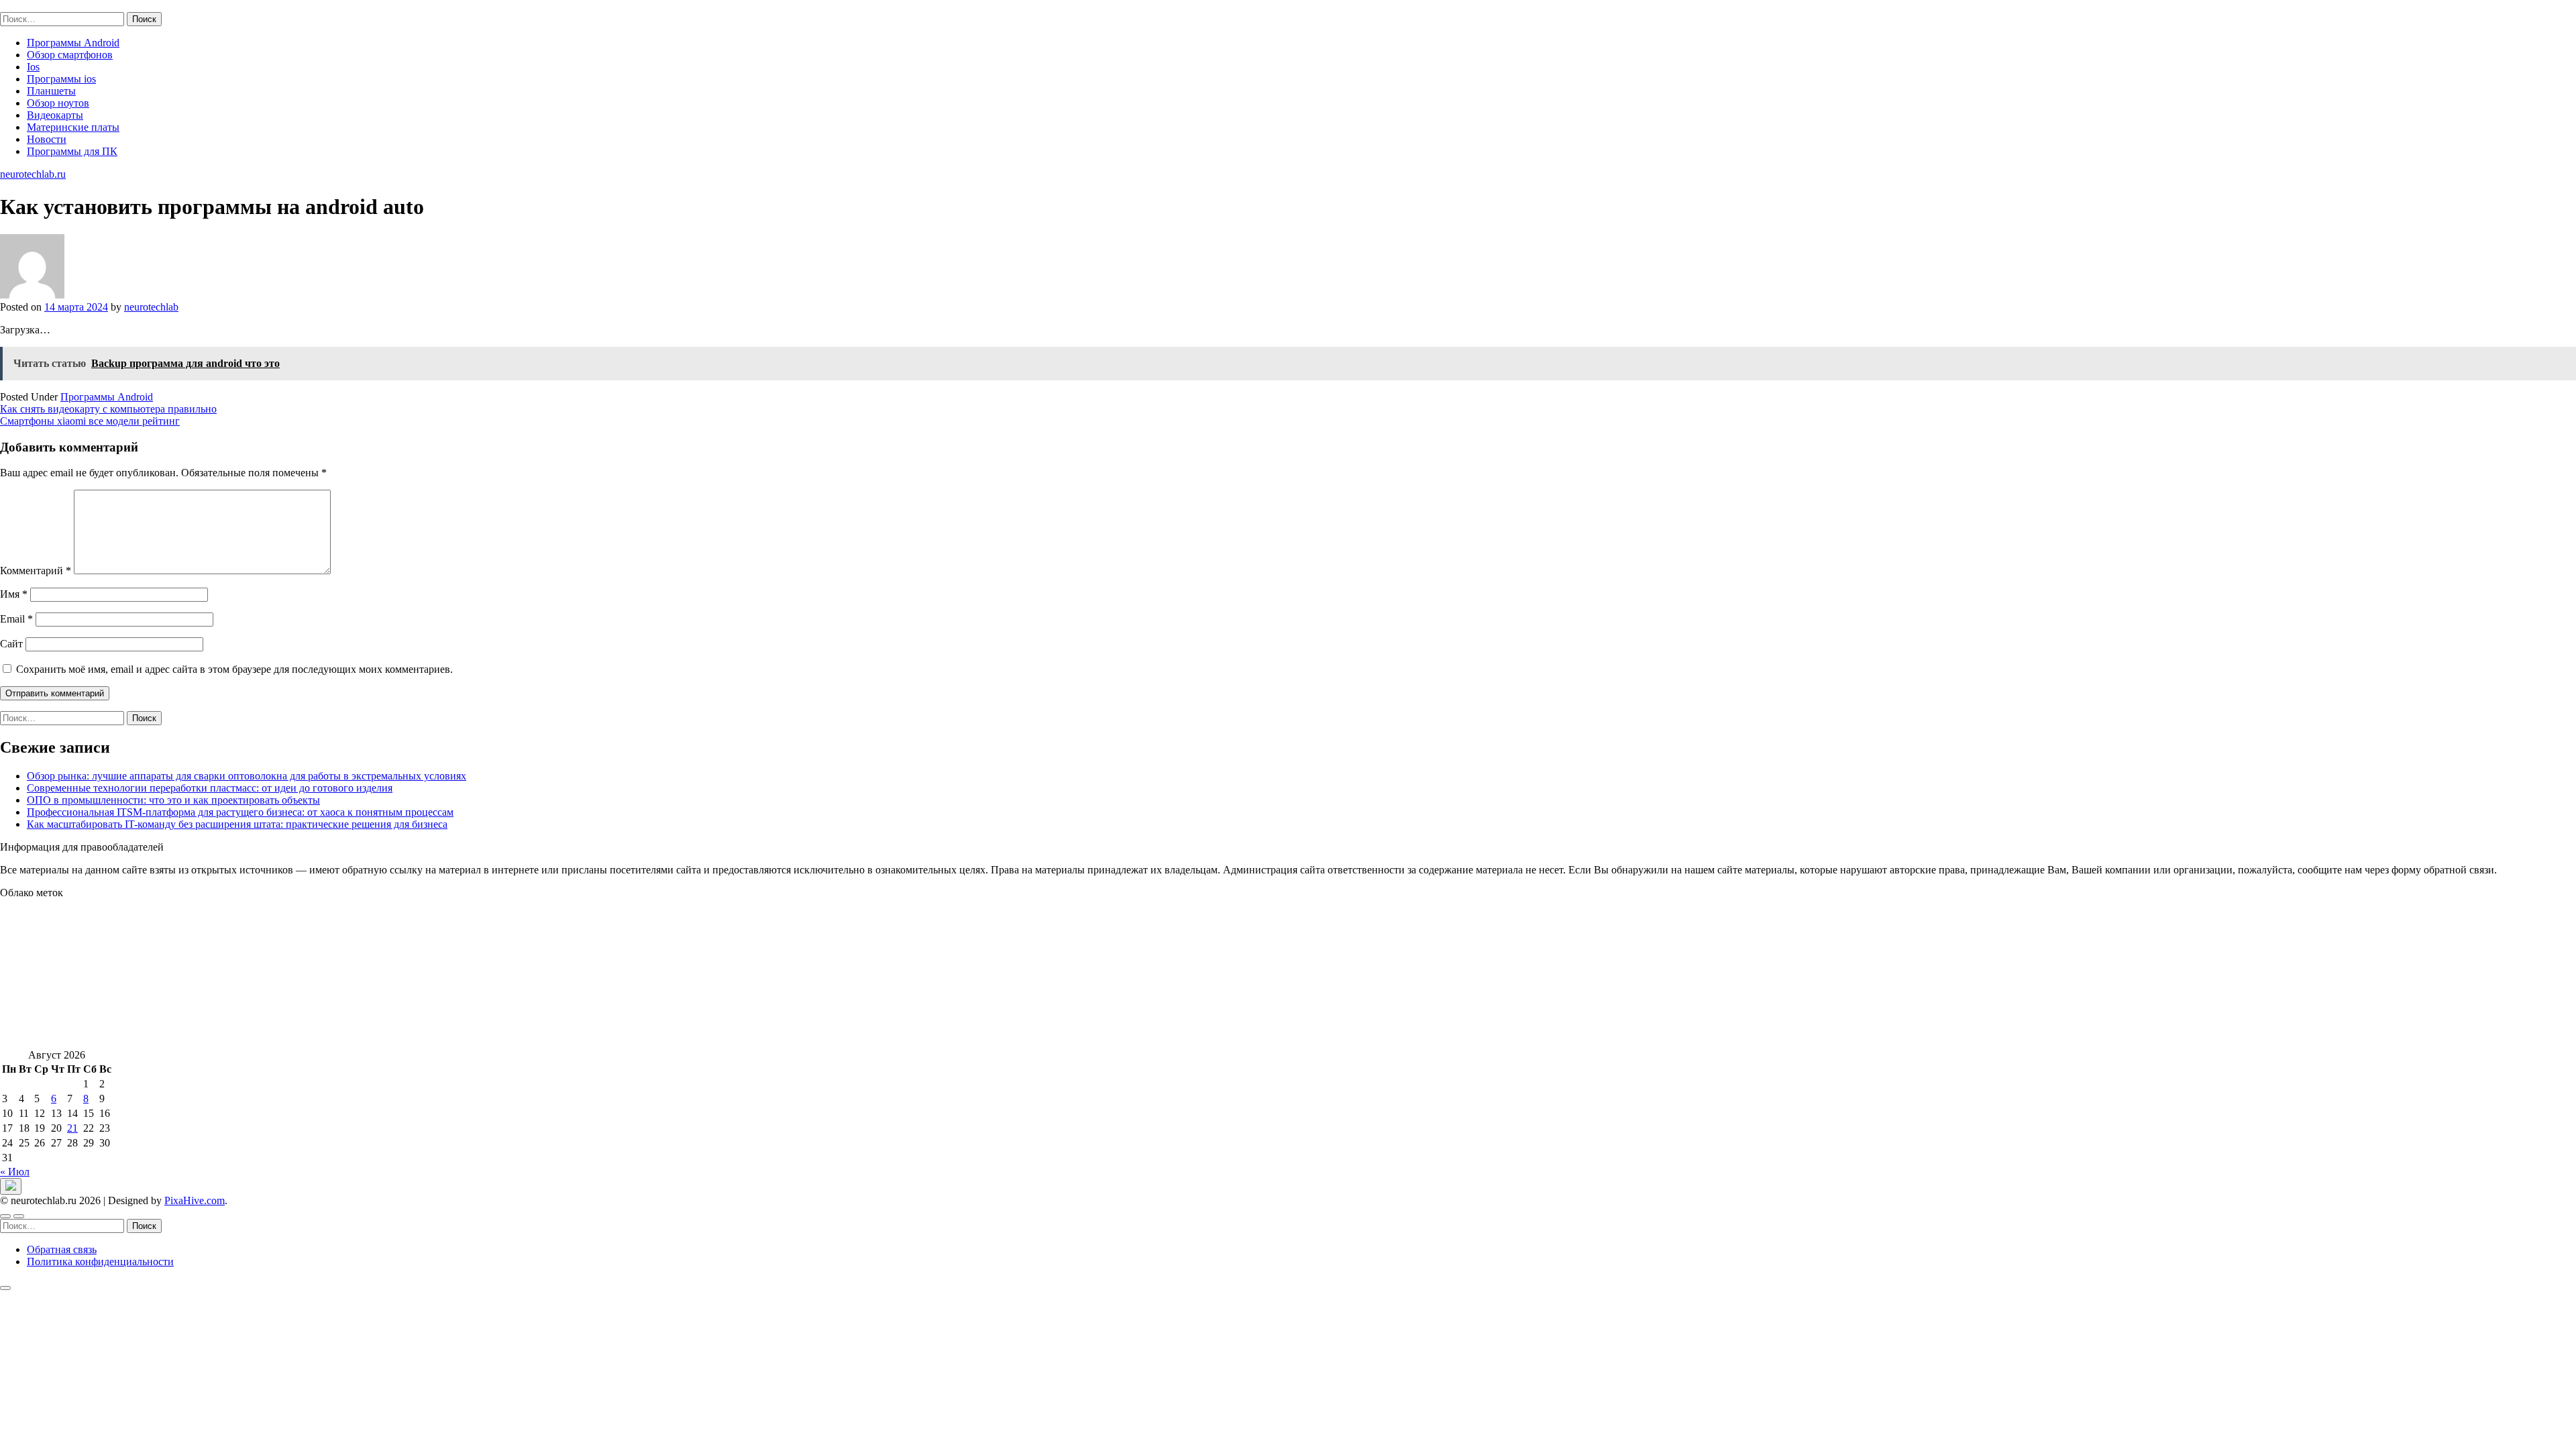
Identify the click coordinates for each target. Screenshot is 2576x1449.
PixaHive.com (195, 1200)
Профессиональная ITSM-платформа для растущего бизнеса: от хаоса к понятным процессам (240, 812)
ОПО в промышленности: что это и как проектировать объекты (173, 800)
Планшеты (51, 91)
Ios (33, 67)
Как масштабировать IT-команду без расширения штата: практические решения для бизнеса (237, 824)
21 (72, 1128)
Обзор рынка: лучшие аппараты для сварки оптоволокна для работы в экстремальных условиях (247, 776)
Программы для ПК (72, 151)
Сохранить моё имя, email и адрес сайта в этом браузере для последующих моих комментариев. (234, 669)
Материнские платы (73, 127)
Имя (14, 594)
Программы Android (73, 43)
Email (16, 619)
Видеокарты (55, 115)
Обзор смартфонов (70, 55)
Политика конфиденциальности (100, 1262)
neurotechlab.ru (33, 6)
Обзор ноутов (58, 103)
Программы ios (61, 79)
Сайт (11, 644)
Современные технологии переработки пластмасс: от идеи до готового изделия (210, 788)
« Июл (15, 1172)
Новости (47, 139)
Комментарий (36, 571)
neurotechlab (151, 307)
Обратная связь (62, 1249)
